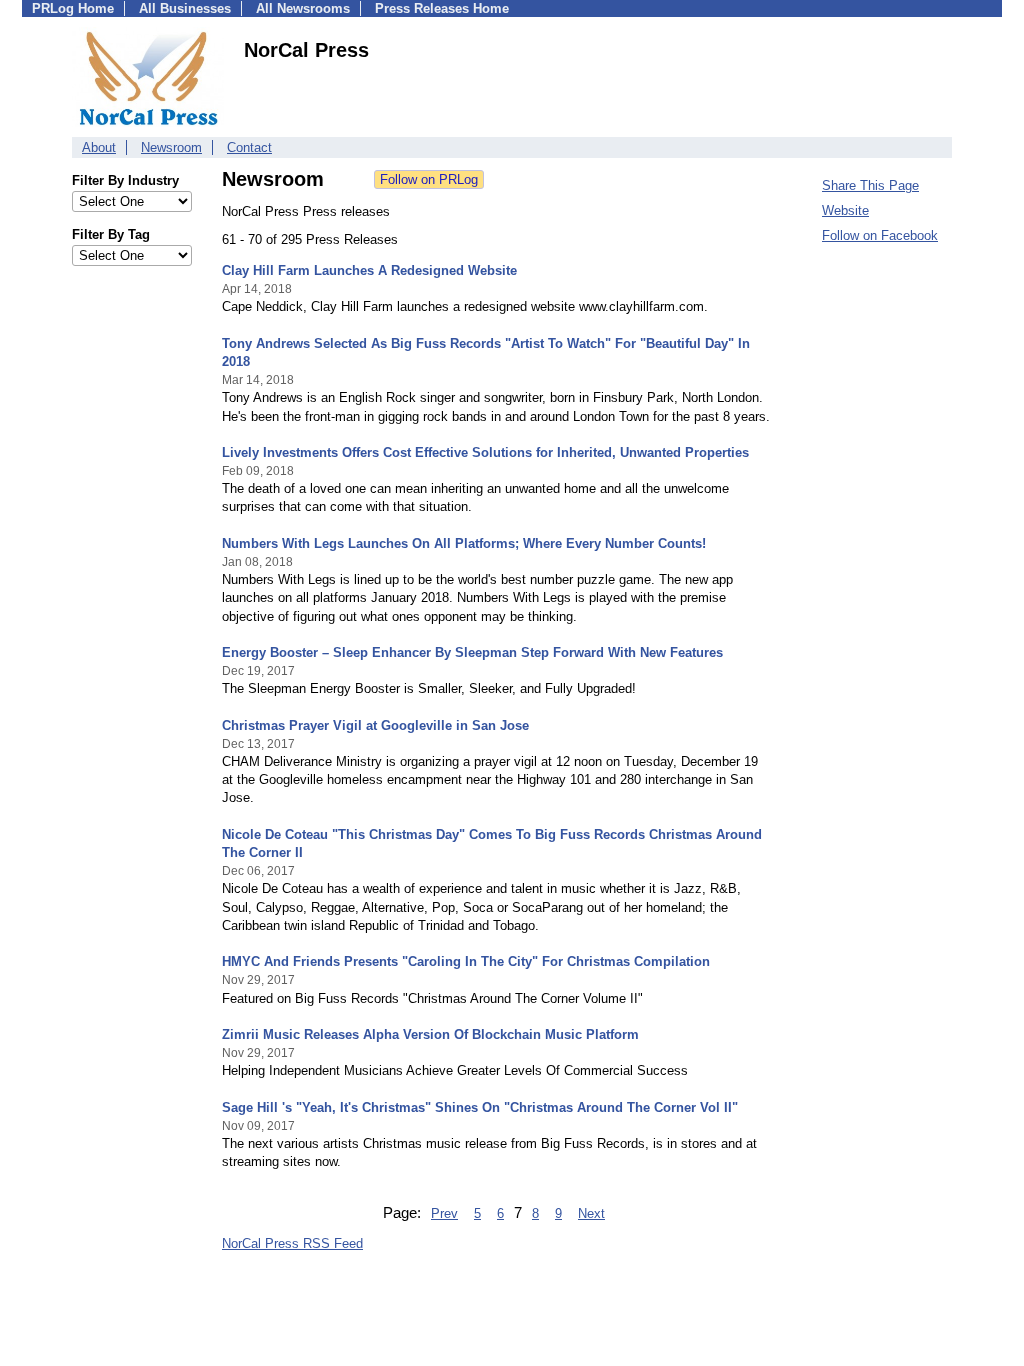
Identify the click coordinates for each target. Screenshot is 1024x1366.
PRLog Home (73, 8)
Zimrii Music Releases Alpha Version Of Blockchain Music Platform (430, 1034)
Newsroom (171, 147)
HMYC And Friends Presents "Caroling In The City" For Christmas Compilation (466, 961)
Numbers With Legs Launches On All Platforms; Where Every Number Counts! (464, 543)
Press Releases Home (442, 8)
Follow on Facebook (880, 235)
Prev (444, 1213)
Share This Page (870, 185)
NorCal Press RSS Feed (292, 1243)
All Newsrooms (303, 8)
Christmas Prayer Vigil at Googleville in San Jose (375, 725)
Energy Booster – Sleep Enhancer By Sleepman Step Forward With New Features (472, 652)
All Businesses (185, 8)
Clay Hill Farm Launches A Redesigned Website (369, 270)
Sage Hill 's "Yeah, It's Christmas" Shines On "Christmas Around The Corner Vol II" (480, 1107)
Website (845, 210)
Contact (249, 147)
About (99, 147)
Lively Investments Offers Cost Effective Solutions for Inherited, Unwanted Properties (485, 452)
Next (591, 1213)
